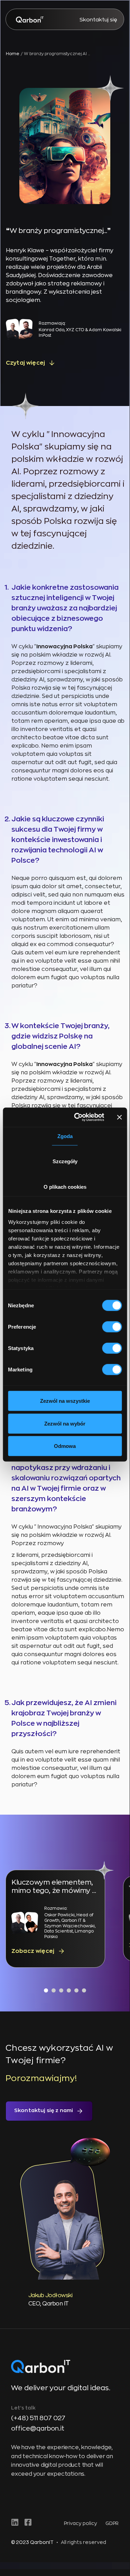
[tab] (46, 1990)
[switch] (112, 1327)
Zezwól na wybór (65, 1423)
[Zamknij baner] (119, 1117)
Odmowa (65, 1446)
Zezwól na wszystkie (65, 1401)
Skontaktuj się (98, 20)
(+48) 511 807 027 (38, 2418)
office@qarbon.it (38, 2428)
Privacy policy (81, 2523)
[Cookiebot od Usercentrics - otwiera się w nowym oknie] (77, 1117)
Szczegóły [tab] (65, 1161)
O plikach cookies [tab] (65, 1186)
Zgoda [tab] (65, 1136)
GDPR (112, 2523)
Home (13, 54)
